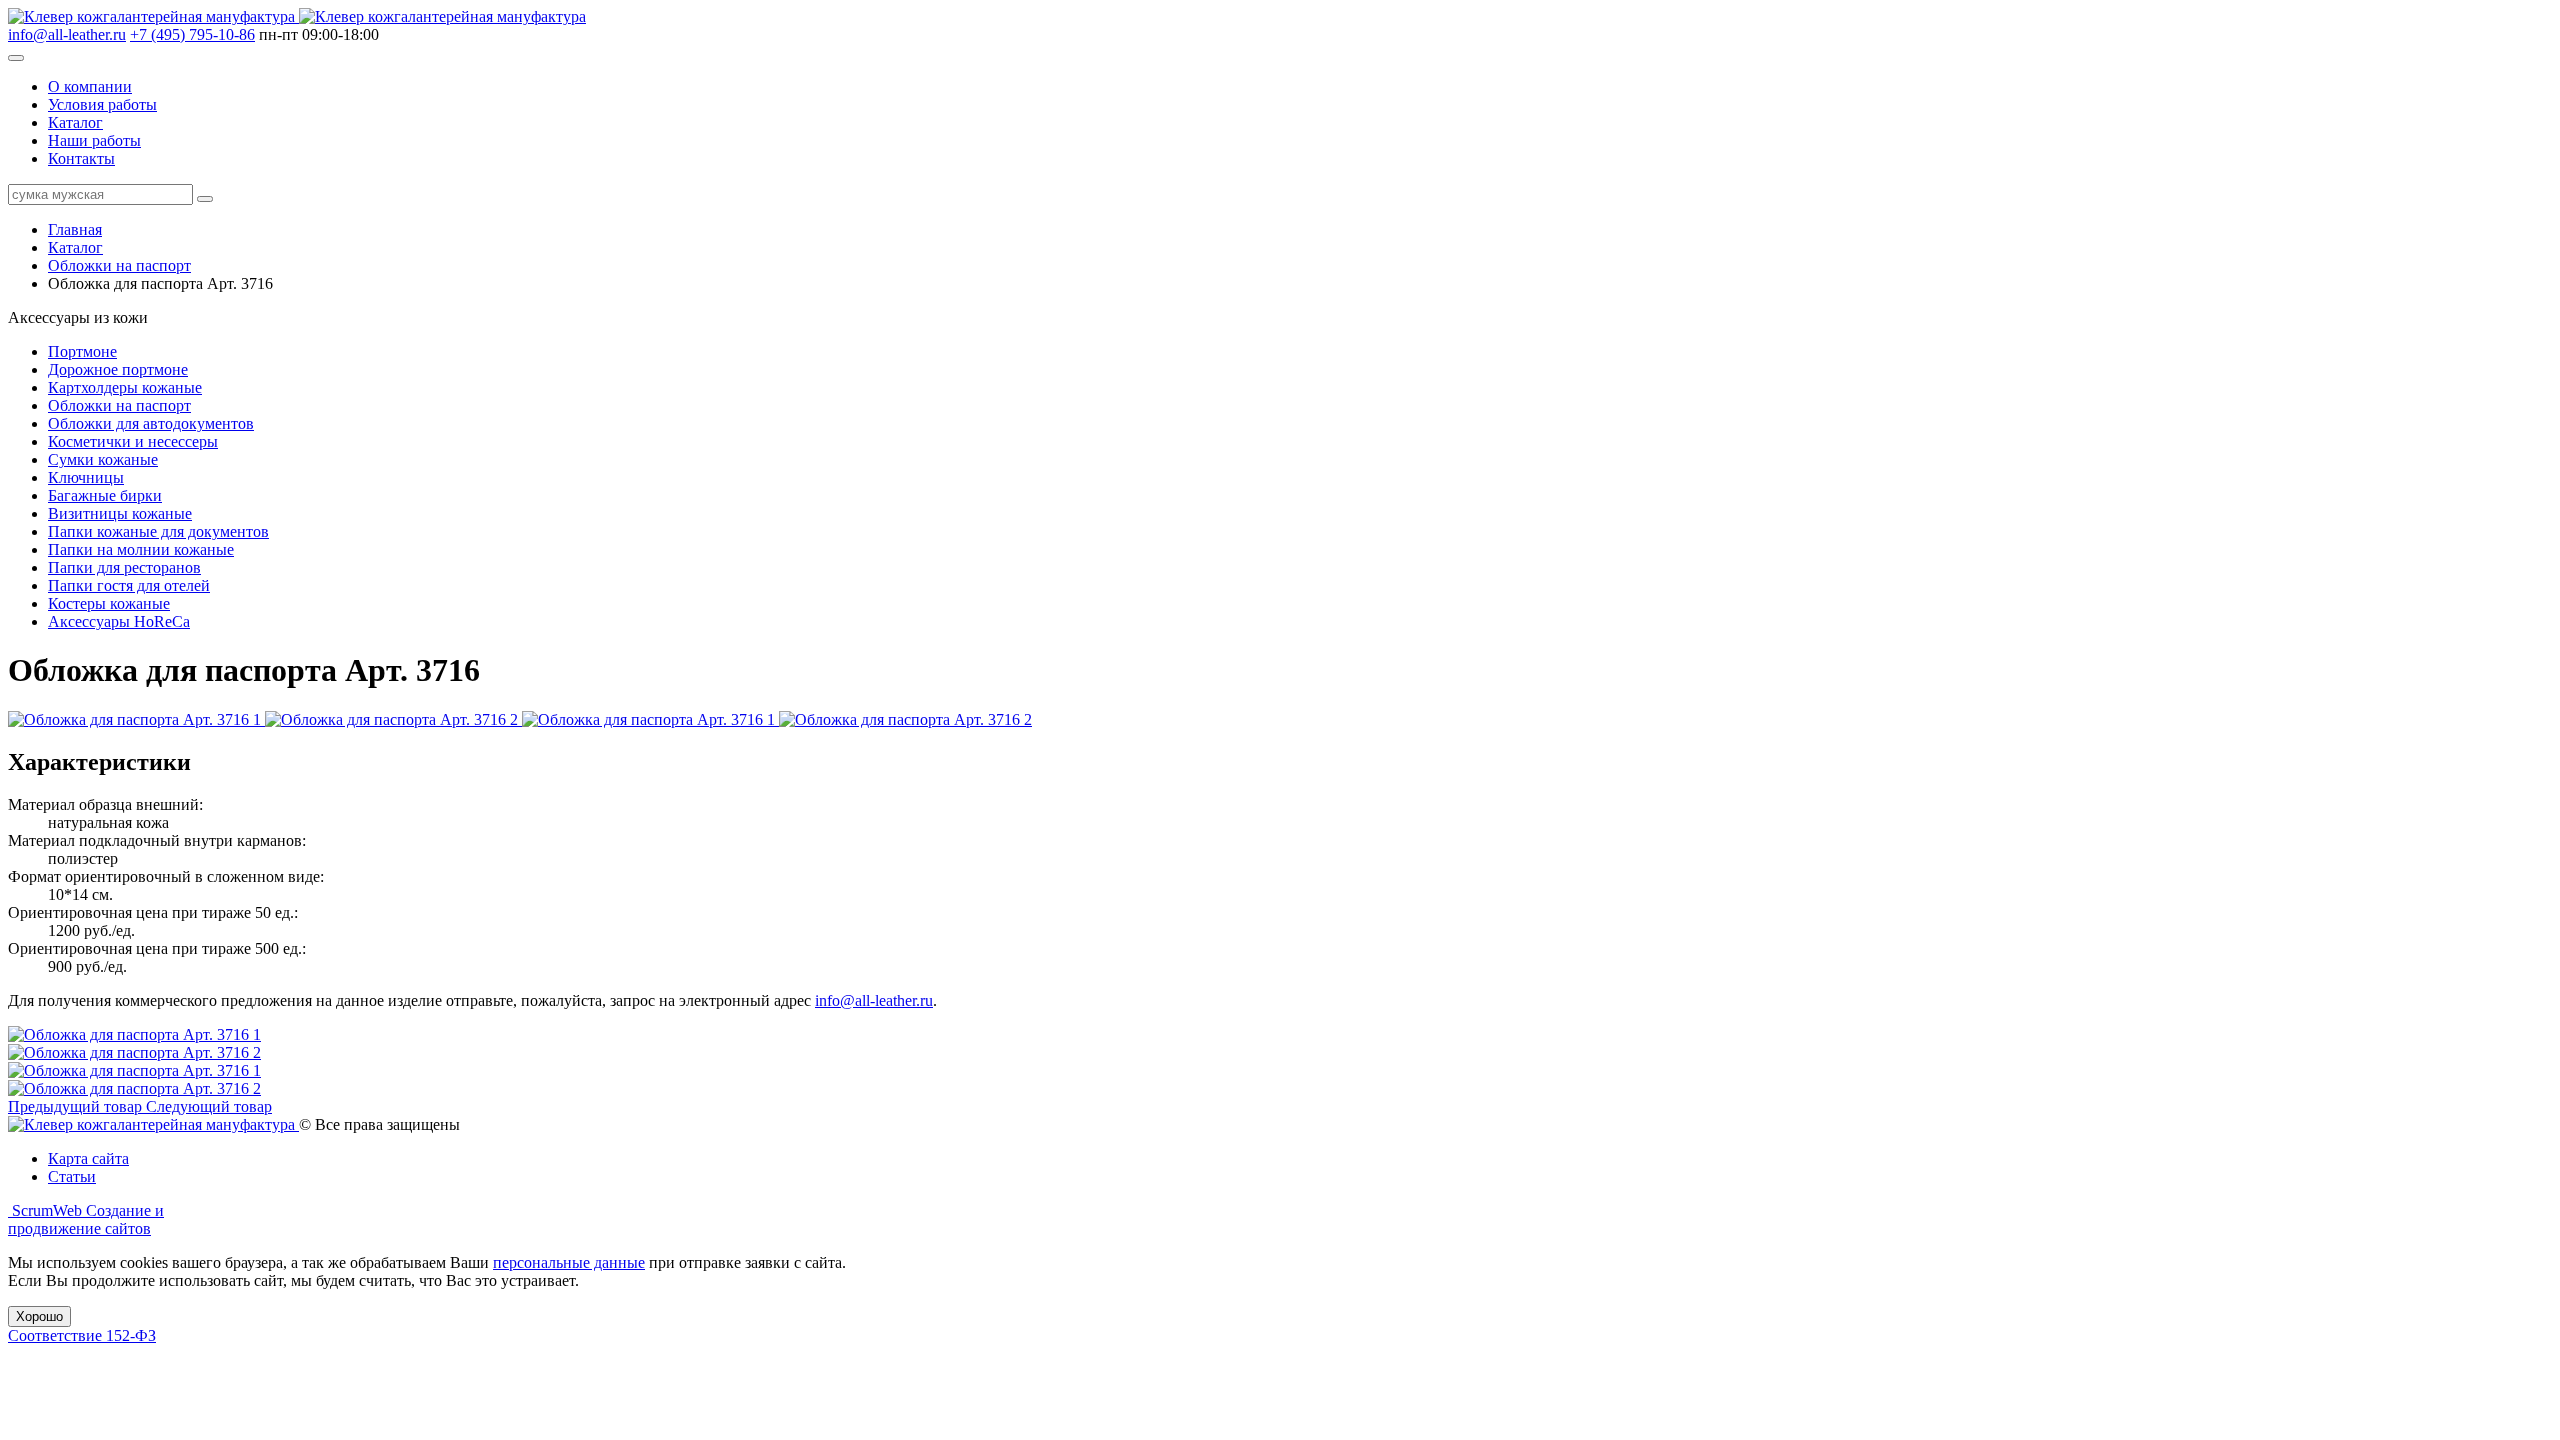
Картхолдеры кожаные (125, 387)
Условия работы (102, 104)
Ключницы (86, 477)
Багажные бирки (105, 495)
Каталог (75, 122)
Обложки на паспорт (119, 265)
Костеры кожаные (109, 603)
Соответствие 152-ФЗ (82, 1335)
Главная (75, 229)
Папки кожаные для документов (158, 531)
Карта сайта (88, 1158)
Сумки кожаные (103, 459)
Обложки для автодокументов (151, 423)
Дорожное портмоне (118, 369)
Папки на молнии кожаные (141, 549)
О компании (90, 86)
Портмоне (82, 351)
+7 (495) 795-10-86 (192, 34)
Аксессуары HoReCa (119, 621)
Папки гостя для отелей (129, 585)
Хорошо (39, 1316)
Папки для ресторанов (124, 567)
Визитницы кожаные (120, 513)
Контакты (81, 158)
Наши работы (94, 140)
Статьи (72, 1176)
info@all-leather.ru (67, 34)
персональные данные (569, 1262)
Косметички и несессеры (133, 441)
